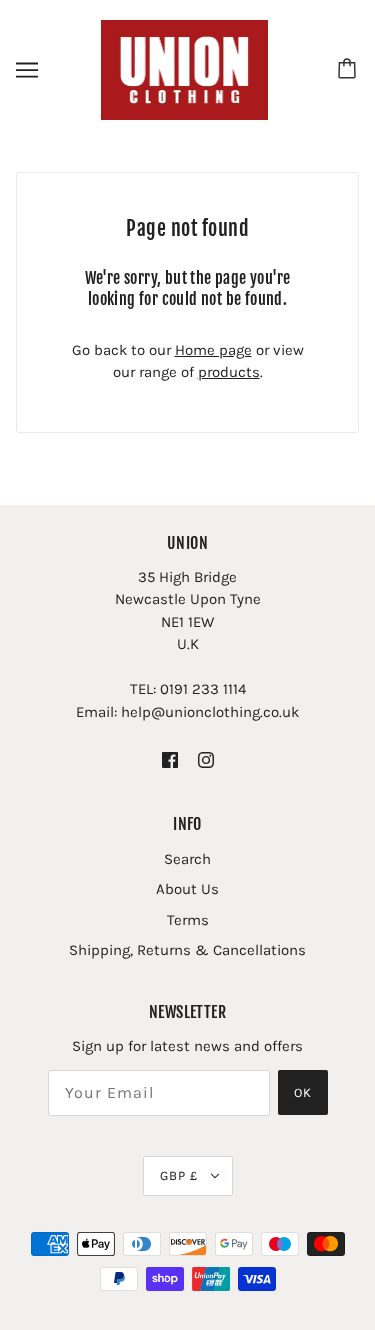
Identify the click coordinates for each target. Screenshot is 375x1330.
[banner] (185, 69)
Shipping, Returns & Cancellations (187, 950)
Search (187, 859)
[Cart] (350, 70)
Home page (213, 350)
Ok (303, 1092)
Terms (188, 920)
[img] (170, 759)
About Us (187, 889)
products (229, 372)
